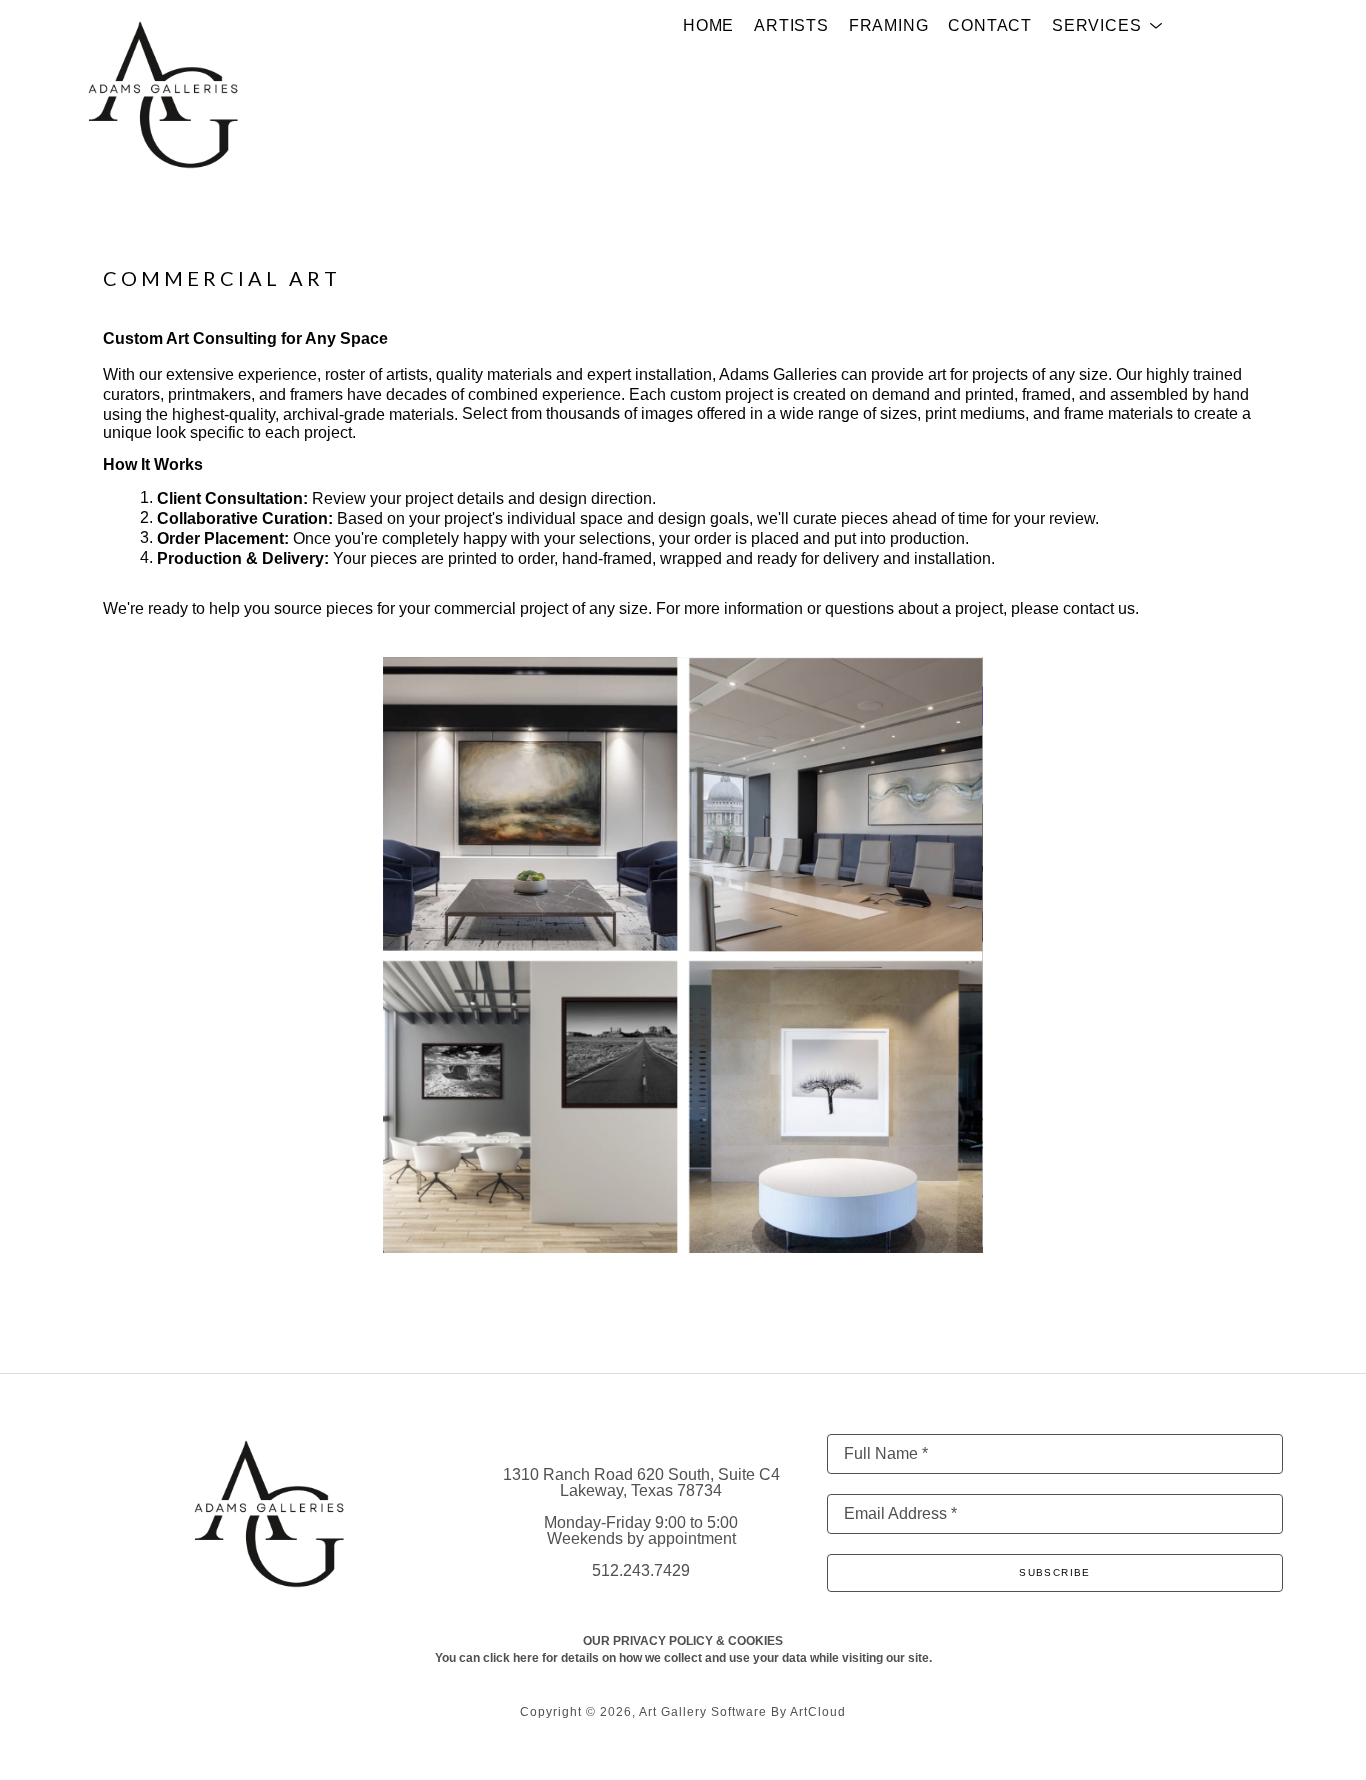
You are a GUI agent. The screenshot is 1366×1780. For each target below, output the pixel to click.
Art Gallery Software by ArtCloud (742, 1712)
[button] (1107, 26)
